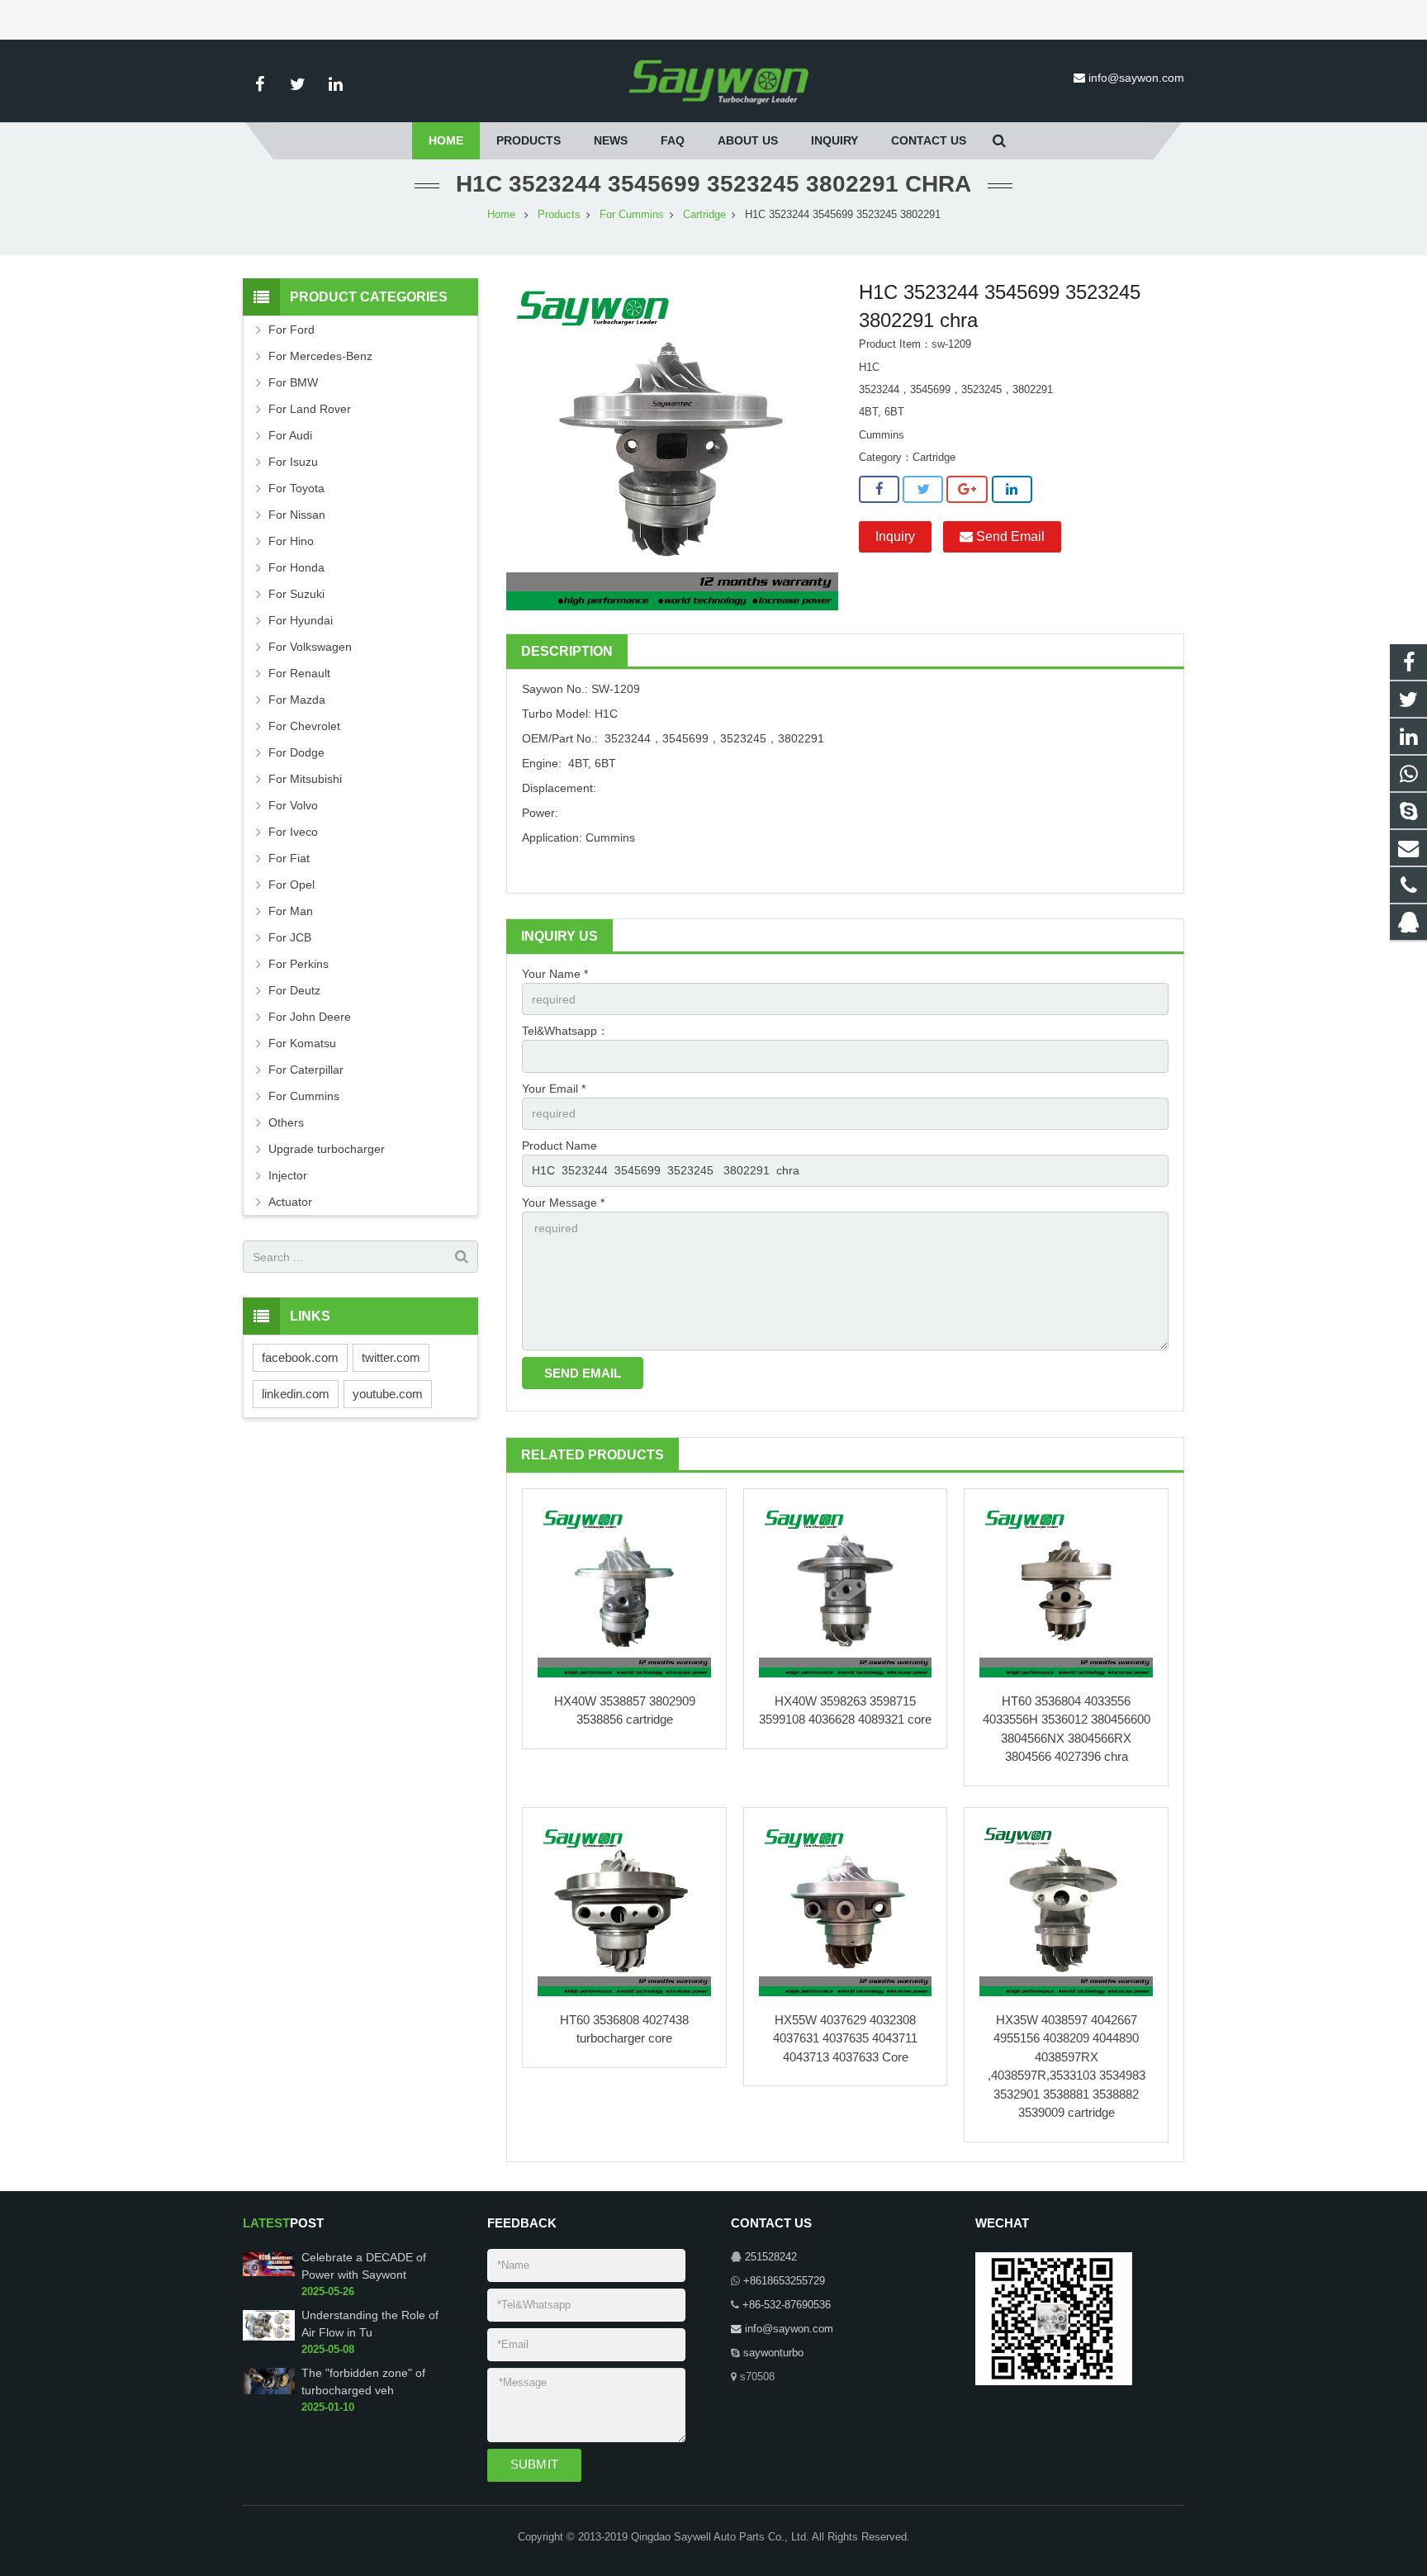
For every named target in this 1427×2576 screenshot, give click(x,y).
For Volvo (293, 805)
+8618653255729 (784, 2281)
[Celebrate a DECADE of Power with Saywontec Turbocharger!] (269, 2274)
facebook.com (300, 1357)
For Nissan (297, 515)
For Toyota (296, 488)
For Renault (299, 673)
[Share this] (879, 490)
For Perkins (299, 964)
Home (501, 215)
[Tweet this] (923, 490)
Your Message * (563, 1203)
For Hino (291, 541)
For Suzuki (296, 594)
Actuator (290, 1202)
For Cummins (632, 215)
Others (286, 1122)
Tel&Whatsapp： (565, 1031)
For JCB (290, 937)
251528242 (771, 2257)
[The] (269, 2391)
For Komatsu (302, 1043)
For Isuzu (293, 462)
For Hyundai (301, 620)
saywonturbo (773, 2353)
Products (559, 215)
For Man (291, 911)
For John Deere (310, 1017)
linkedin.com (296, 1394)
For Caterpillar (306, 1070)
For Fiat (289, 858)
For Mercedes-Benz (320, 356)
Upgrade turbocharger (327, 1149)
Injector (288, 1175)
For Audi (290, 435)
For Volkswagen (310, 647)
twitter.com (391, 1357)
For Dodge (296, 752)
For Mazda (297, 700)
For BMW (293, 382)
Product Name (559, 1146)
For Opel (292, 885)
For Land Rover (310, 409)
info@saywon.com (1136, 78)
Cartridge (704, 215)
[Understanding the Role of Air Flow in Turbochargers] (269, 2337)
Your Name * (555, 974)
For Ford (292, 330)
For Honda (296, 567)
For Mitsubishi (305, 779)
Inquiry (895, 536)
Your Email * (554, 1089)
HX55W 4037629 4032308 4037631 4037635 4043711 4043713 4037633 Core (845, 2038)
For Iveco (293, 832)
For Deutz (294, 990)
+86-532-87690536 (787, 2305)
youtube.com (388, 1394)
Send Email (1009, 536)
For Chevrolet (304, 726)
